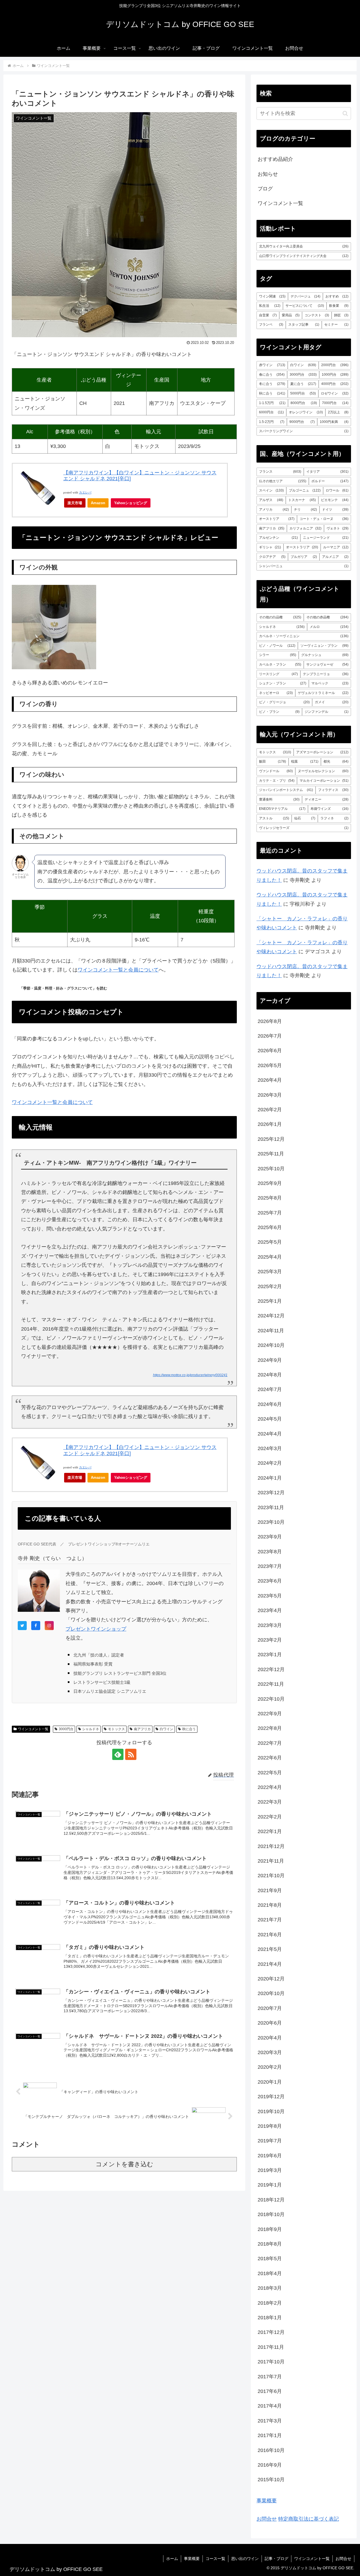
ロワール (337, 490)
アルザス (271, 500)
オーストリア (277, 519)
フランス (280, 472)
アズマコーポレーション (322, 752)
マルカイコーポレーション (324, 781)
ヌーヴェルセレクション (323, 771)
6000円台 (271, 412)
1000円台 (335, 375)
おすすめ (337, 296)
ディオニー (327, 799)
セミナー (336, 324)
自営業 (268, 315)
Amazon (98, 503)
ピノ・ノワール (277, 646)
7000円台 (335, 403)
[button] (345, 113)
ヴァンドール (276, 771)
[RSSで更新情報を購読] (131, 1754)
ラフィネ (334, 818)
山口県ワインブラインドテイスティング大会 (304, 256)
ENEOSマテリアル (282, 809)
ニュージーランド (326, 538)
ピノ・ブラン (279, 712)
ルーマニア (336, 547)
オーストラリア (302, 547)
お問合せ (267, 2519)
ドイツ (335, 510)
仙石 (305, 818)
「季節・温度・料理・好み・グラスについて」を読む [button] (63, 988)
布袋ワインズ (329, 809)
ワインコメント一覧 (33, 1729)
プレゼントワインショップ (96, 1629)
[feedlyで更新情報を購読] (118, 1754)
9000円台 (302, 422)
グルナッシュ (325, 655)
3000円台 (66, 1729)
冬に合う (272, 384)
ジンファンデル (327, 712)
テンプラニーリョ (326, 674)
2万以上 (338, 412)
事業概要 (267, 2501)
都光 (336, 761)
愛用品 (291, 315)
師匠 (341, 315)
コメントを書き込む (124, 2164)
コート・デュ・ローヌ (324, 519)
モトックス (116, 1729)
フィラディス (333, 790)
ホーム (172, 2559)
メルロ (329, 627)
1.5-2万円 (272, 422)
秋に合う (189, 1729)
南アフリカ (142, 1729)
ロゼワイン (335, 393)
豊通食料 (279, 799)
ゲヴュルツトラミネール (323, 693)
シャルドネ (91, 1729)
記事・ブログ (276, 2559)
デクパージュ (305, 296)
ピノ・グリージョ (284, 702)
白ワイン (166, 1729)
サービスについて (305, 306)
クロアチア (272, 557)
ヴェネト (337, 528)
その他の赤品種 (327, 617)
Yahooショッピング (131, 503)
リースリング (278, 674)
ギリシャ (270, 547)
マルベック (330, 683)
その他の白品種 (280, 617)
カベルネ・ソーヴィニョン (304, 636)
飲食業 (339, 306)
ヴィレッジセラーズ (304, 828)
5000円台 (303, 393)
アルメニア (335, 557)
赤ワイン (272, 365)
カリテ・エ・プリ (277, 781)
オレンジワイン (306, 412)
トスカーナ (302, 500)
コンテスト (317, 315)
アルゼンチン (278, 538)
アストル (274, 818)
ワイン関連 (272, 296)
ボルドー (330, 481)
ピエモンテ (335, 500)
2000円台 (335, 365)
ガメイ (332, 702)
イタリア (327, 472)
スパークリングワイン (304, 431)
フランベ (271, 324)
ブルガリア (304, 557)
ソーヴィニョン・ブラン (324, 646)
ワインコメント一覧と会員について (118, 970)
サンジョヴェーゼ (327, 664)
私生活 (270, 306)
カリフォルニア (305, 528)
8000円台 (304, 403)
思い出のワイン (245, 2559)
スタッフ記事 (304, 324)
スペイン (271, 490)
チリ (305, 510)
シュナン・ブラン (283, 683)
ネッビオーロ (276, 693)
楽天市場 (75, 503)
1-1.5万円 (272, 403)
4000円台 (335, 384)
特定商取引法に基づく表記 (309, 2519)
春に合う (272, 375)
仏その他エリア (283, 481)
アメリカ (274, 510)
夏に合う (303, 384)
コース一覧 (215, 2559)
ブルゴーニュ (305, 490)
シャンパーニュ (304, 566)
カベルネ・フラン (280, 664)
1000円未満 (334, 422)
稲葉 (305, 761)
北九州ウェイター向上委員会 (304, 246)
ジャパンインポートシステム (286, 790)
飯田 (273, 761)
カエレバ (85, 493)
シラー (278, 655)
